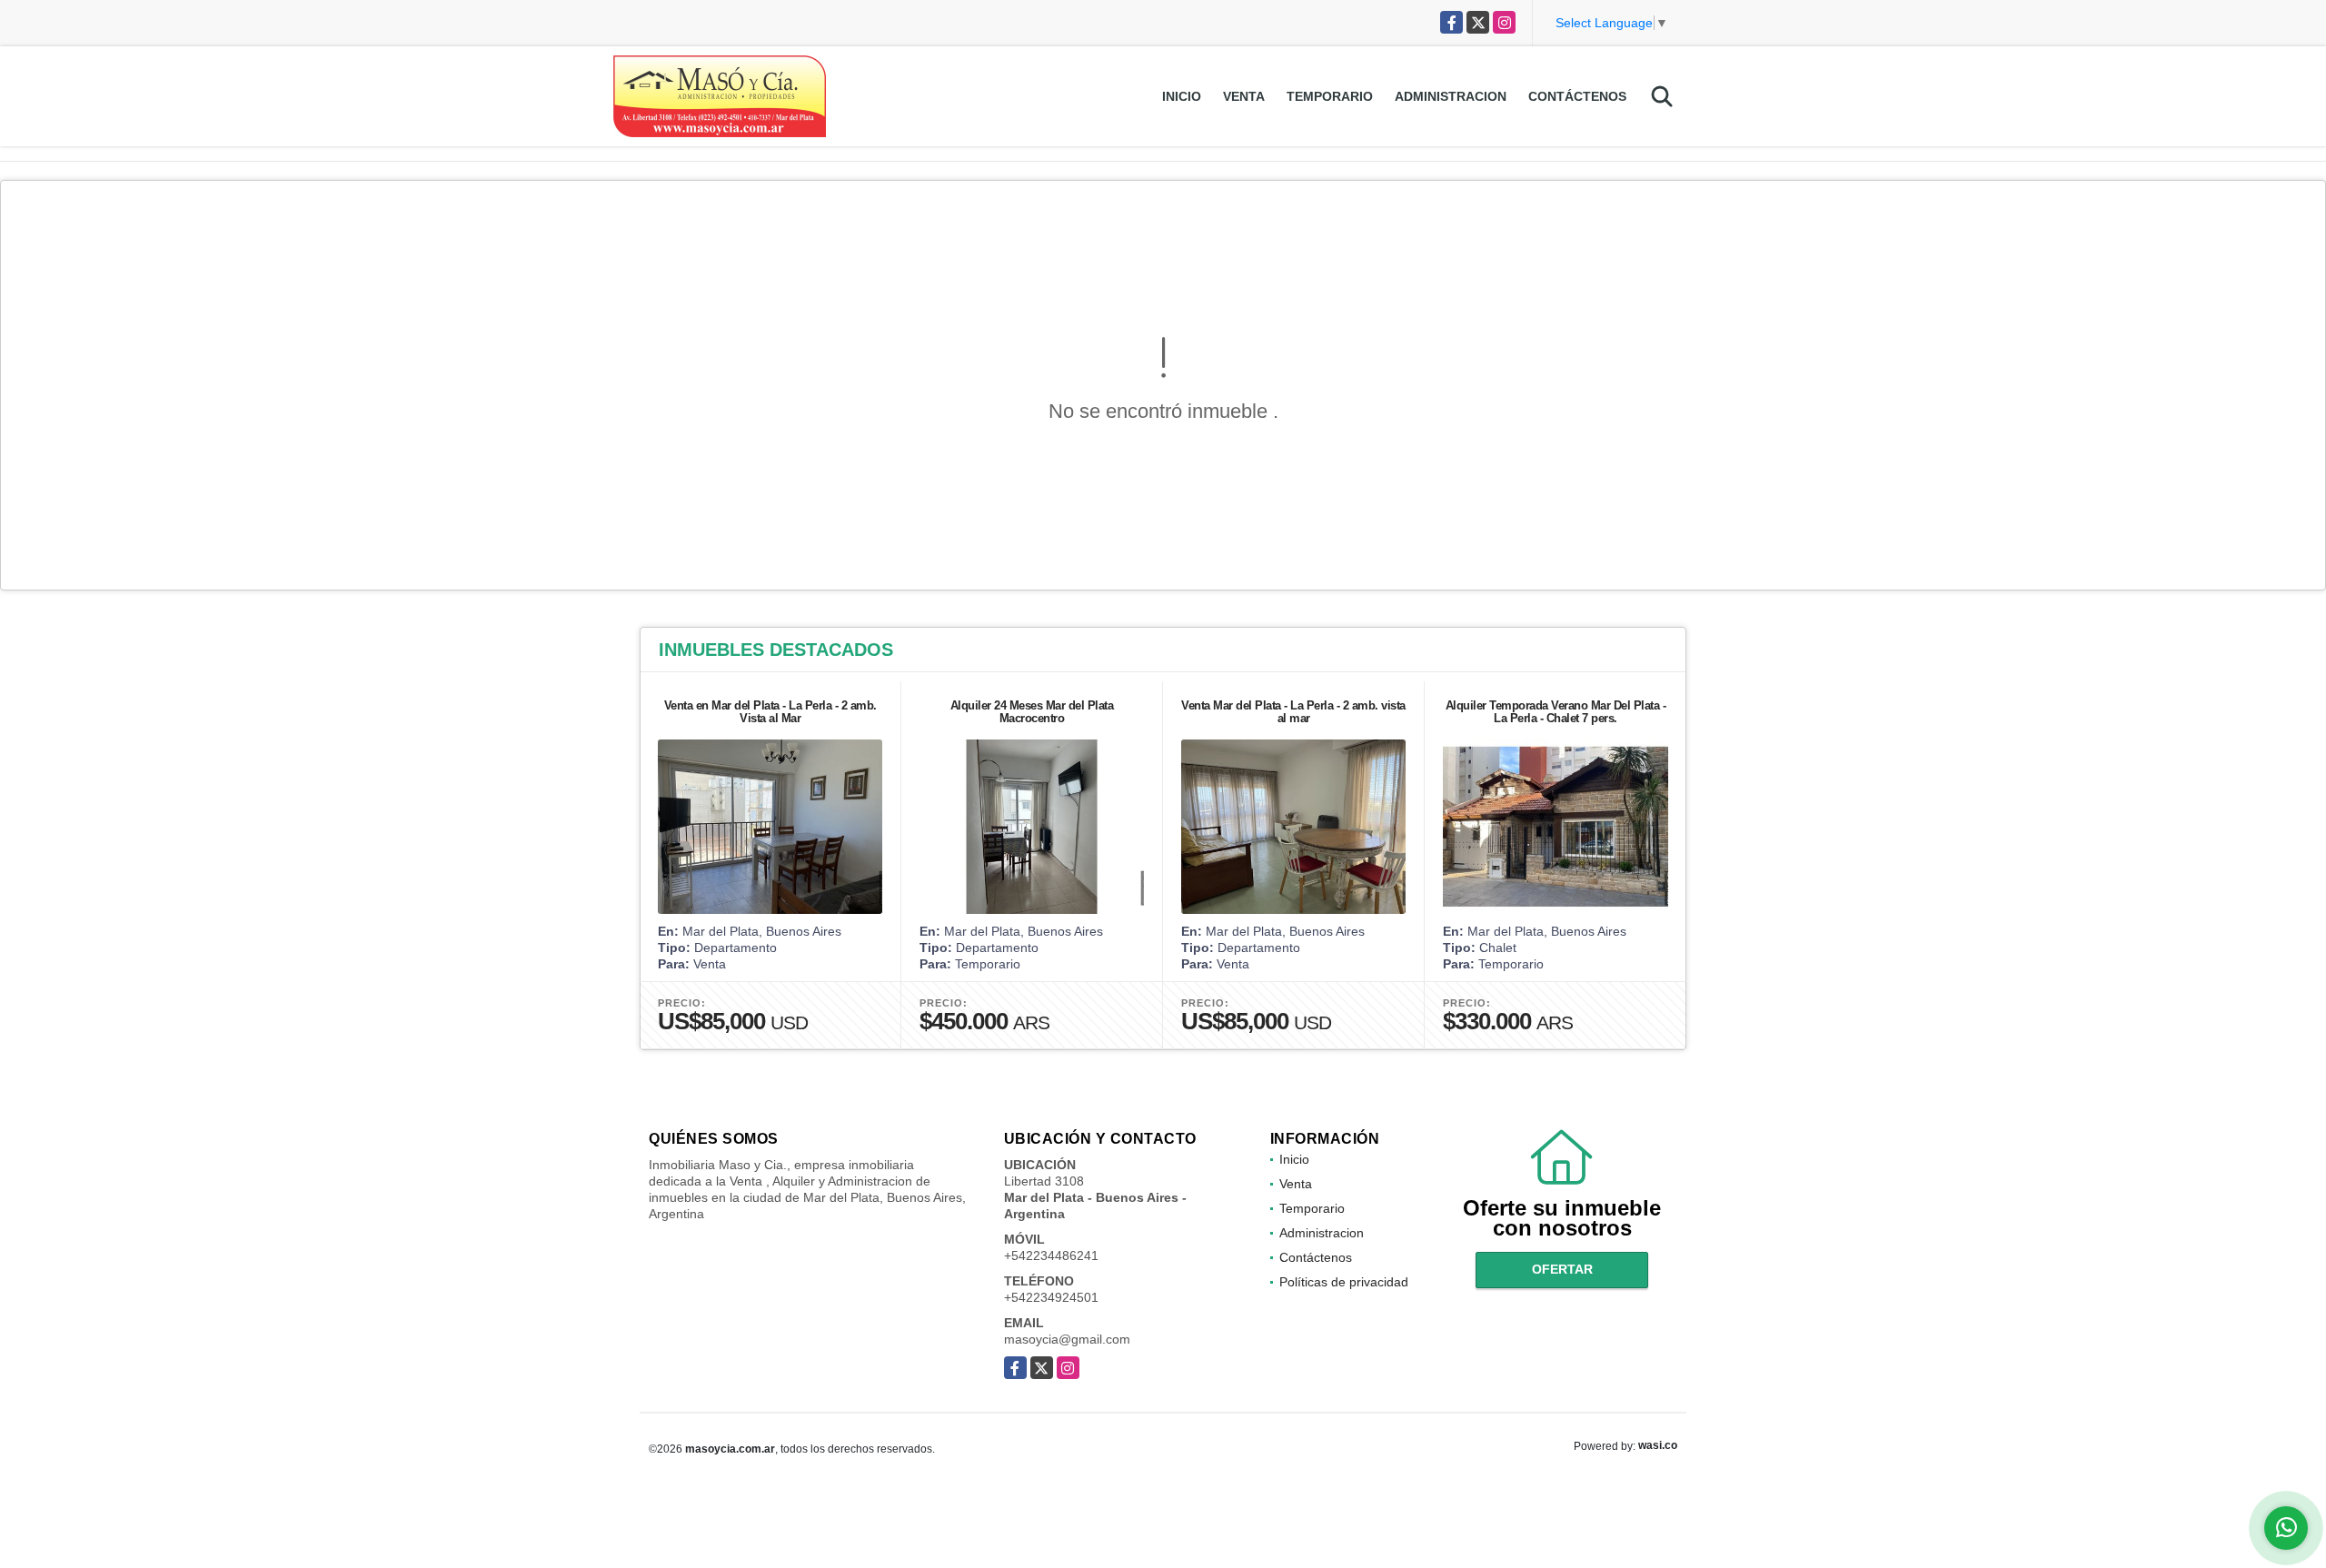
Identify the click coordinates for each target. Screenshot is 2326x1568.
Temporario (1330, 96)
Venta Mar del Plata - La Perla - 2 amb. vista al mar (1293, 712)
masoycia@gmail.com (1067, 1339)
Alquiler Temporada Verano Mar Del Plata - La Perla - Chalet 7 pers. (1556, 712)
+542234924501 (1051, 1297)
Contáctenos (1577, 96)
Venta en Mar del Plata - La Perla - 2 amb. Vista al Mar (770, 712)
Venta (1244, 96)
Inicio (1182, 96)
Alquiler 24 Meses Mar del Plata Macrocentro (1032, 712)
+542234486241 (1051, 1255)
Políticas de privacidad (1344, 1282)
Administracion (1451, 96)
